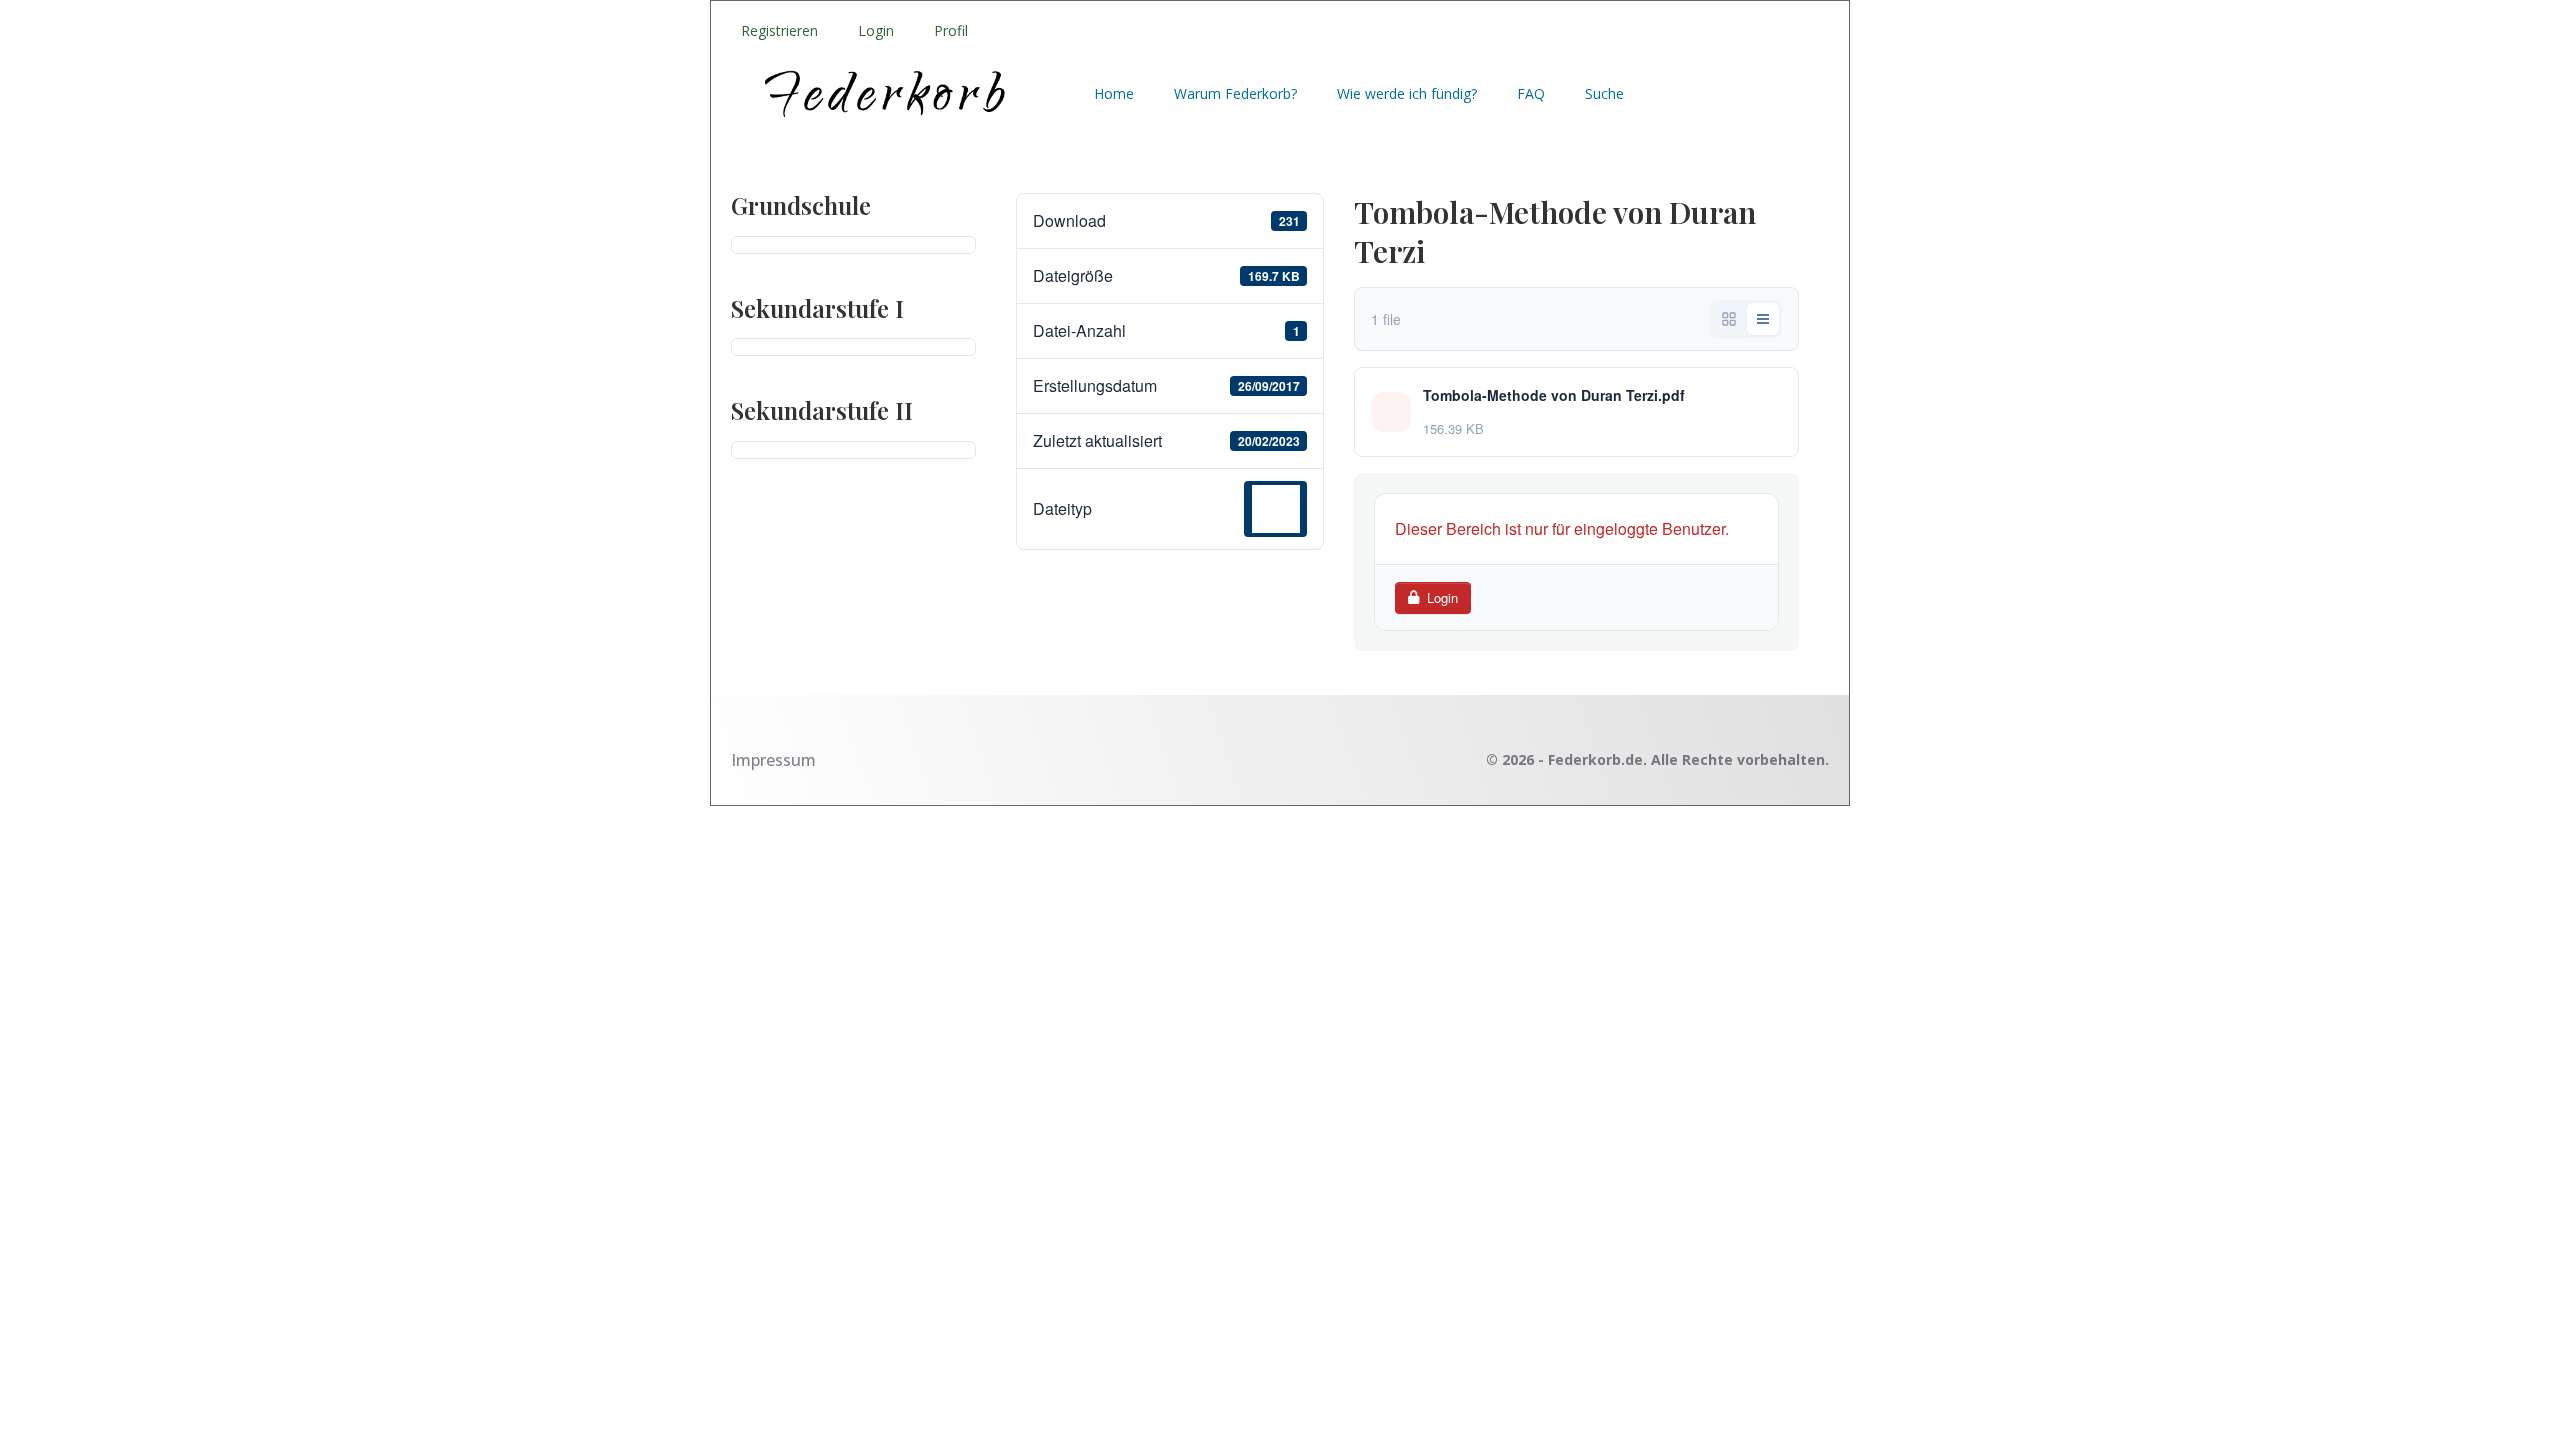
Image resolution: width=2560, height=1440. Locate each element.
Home (1114, 93)
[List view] (1763, 319)
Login (876, 30)
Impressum (773, 760)
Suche (1604, 93)
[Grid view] (1729, 319)
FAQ (1531, 93)
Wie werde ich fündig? (1407, 93)
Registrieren (779, 30)
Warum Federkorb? (1235, 93)
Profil (951, 30)
